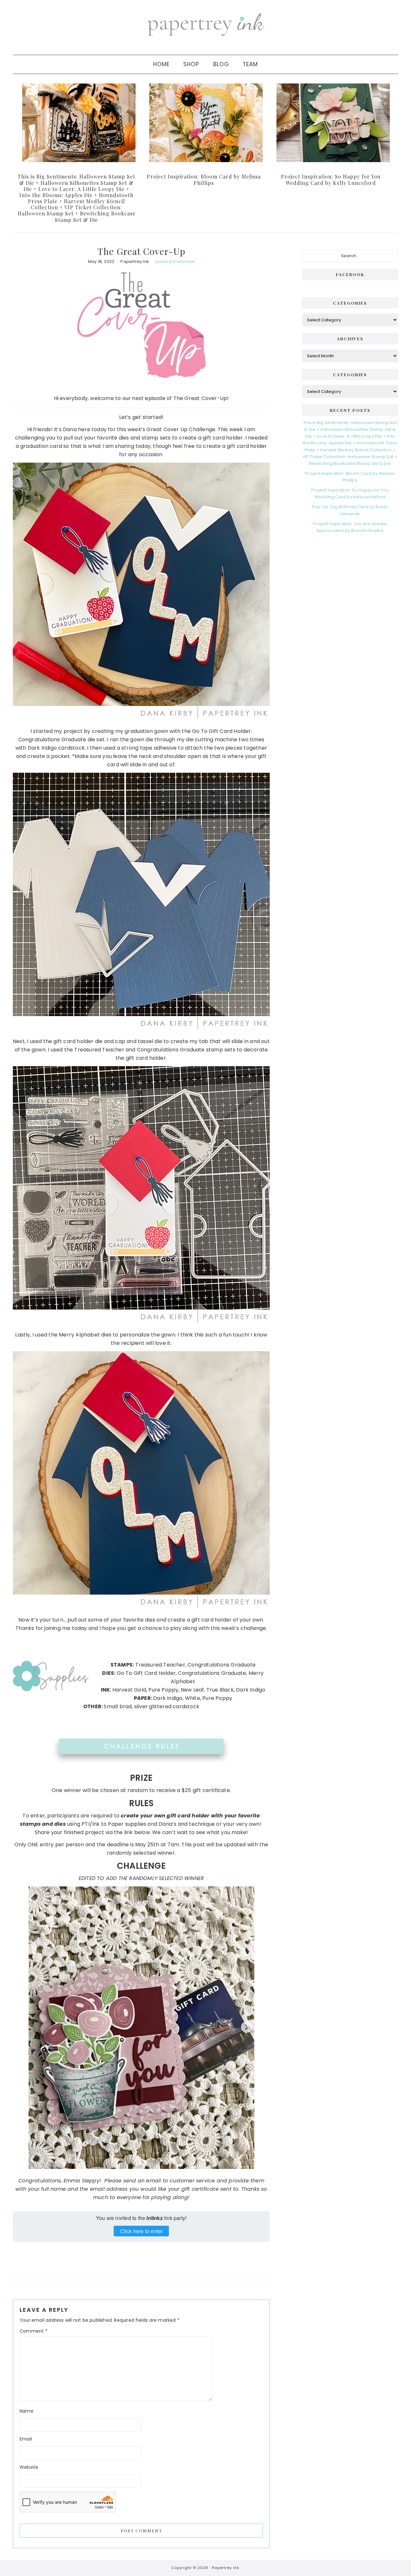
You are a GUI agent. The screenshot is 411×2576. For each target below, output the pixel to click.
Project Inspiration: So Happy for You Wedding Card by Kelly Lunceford (331, 179)
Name (26, 2411)
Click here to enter (141, 2231)
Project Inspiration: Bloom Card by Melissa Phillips (204, 179)
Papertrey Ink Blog (205, 24)
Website (29, 2467)
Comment (34, 2331)
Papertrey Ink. (226, 2568)
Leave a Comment (175, 261)
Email (26, 2439)
